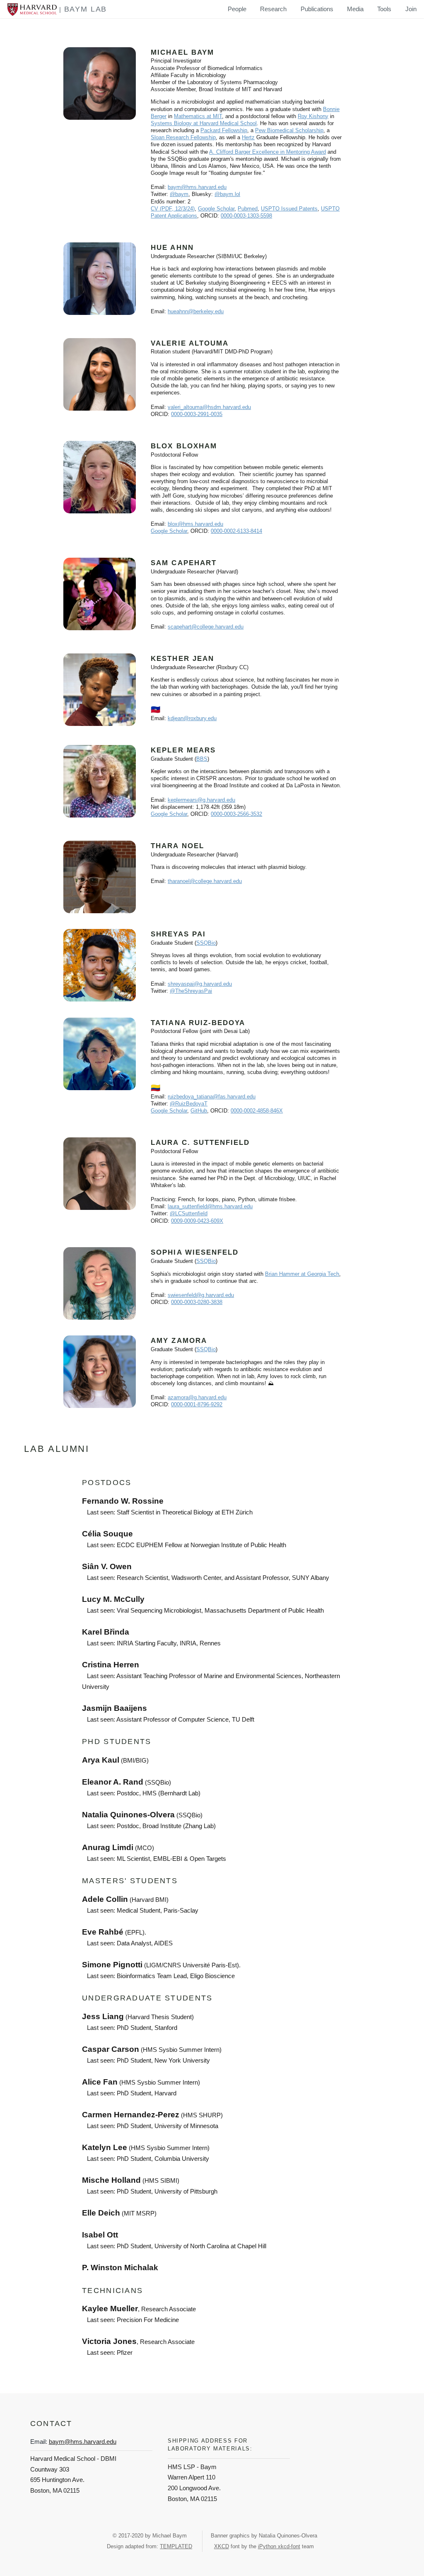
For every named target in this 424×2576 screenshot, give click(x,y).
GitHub (199, 1111)
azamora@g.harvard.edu (197, 1397)
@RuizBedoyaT (189, 1104)
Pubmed (248, 209)
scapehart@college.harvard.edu (206, 627)
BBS (202, 759)
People (237, 9)
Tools (384, 9)
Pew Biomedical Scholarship (289, 130)
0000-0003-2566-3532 (236, 814)
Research (273, 9)
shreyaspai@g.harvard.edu (200, 984)
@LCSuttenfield (189, 1213)
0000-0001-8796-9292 (197, 1404)
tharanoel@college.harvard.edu (205, 881)
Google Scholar (216, 209)
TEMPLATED (176, 2546)
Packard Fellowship (224, 130)
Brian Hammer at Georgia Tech (302, 1274)
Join (411, 9)
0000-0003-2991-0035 (197, 414)
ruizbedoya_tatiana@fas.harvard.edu (212, 1097)
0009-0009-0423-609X (197, 1221)
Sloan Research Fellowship (183, 137)
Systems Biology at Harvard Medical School (204, 123)
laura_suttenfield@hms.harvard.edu (210, 1206)
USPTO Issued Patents (289, 209)
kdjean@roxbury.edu (192, 718)
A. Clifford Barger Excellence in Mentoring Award (267, 152)
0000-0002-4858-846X (257, 1111)
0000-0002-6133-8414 (236, 531)
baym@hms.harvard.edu (197, 187)
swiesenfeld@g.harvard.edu (201, 1295)
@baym (179, 194)
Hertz (248, 137)
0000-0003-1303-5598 (246, 216)
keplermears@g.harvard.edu (201, 800)
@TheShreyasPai (191, 991)
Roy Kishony (313, 116)
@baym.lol (227, 194)
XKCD (222, 2546)
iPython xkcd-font (279, 2546)
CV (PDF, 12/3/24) (173, 209)
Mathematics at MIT (198, 116)
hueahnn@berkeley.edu (196, 311)
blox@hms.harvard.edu (195, 524)
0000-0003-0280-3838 (197, 1302)
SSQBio (206, 943)
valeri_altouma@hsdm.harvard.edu (209, 407)
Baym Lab (86, 9)
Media (355, 9)
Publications (317, 9)
